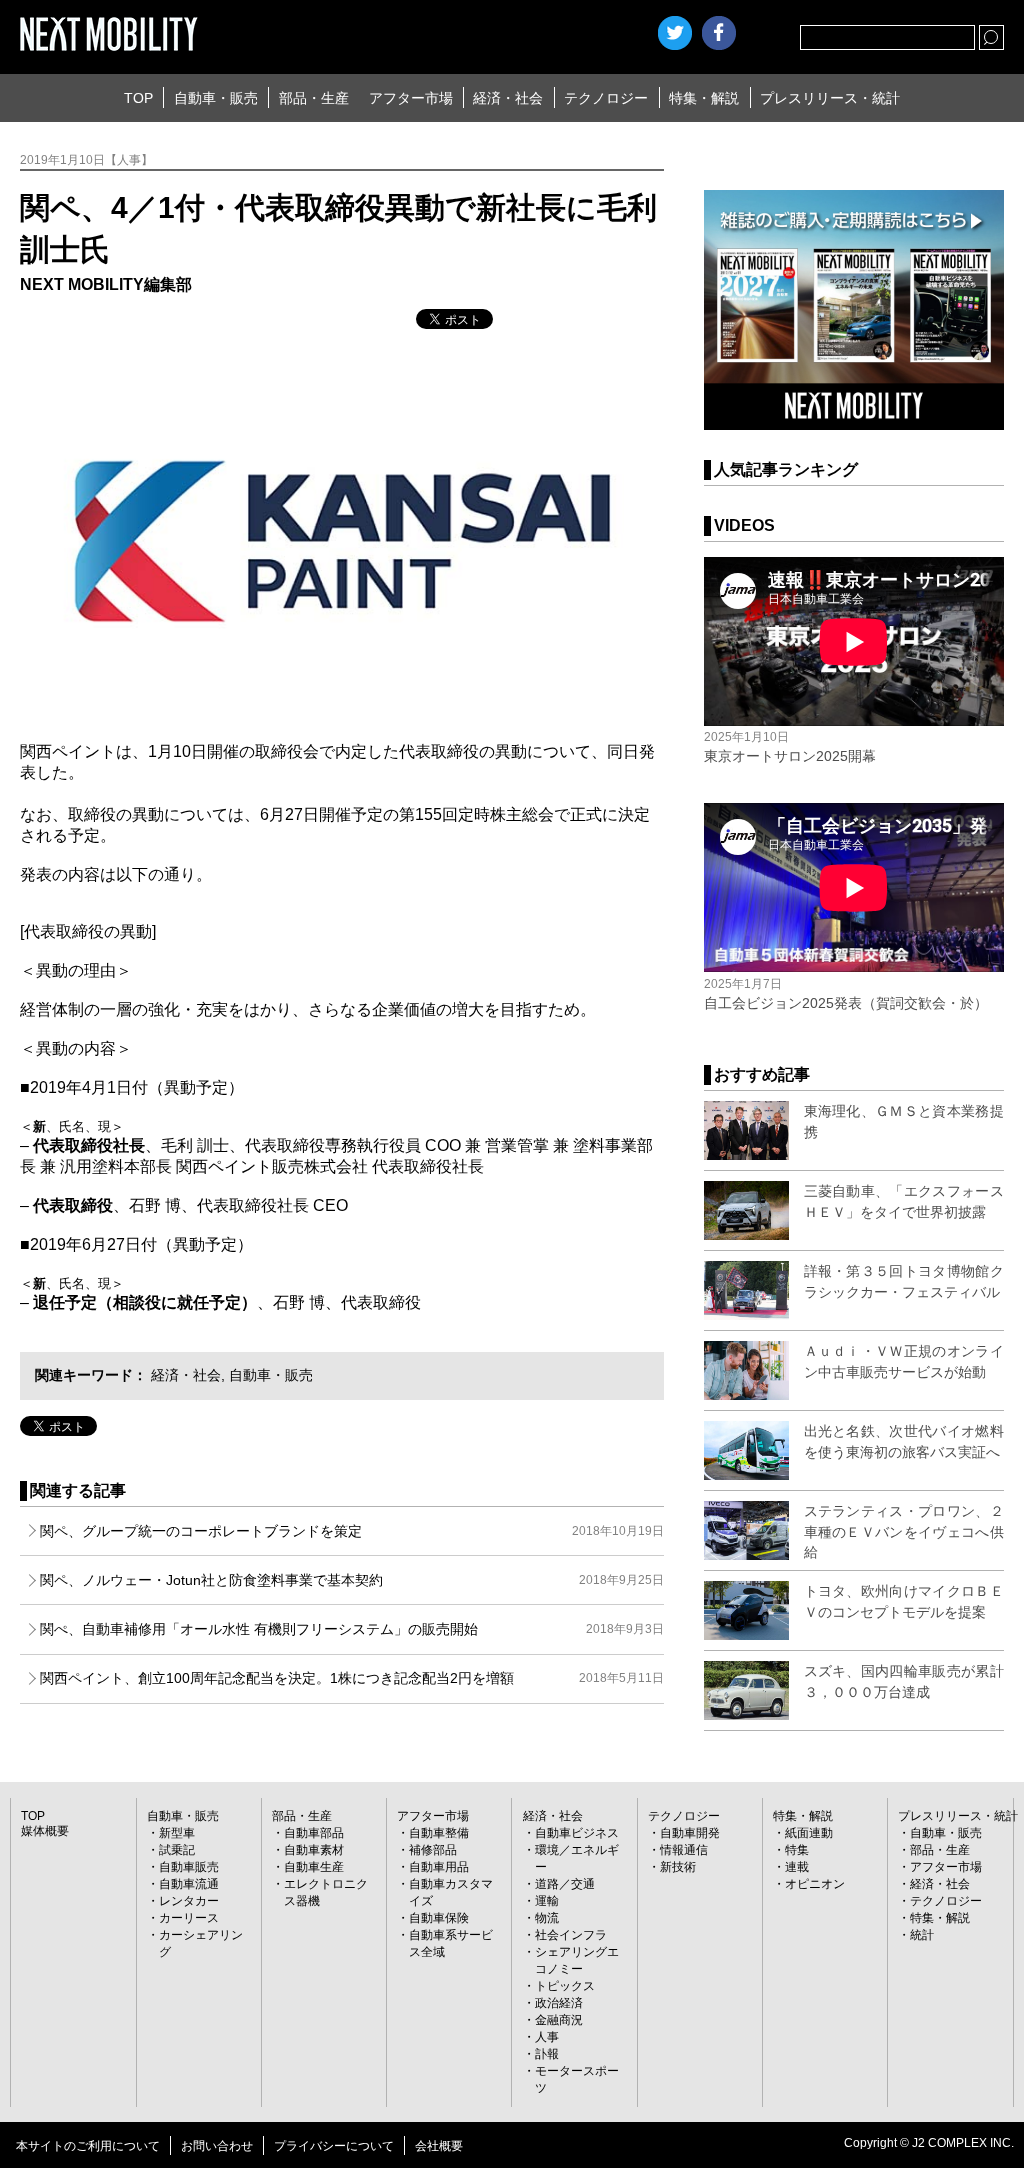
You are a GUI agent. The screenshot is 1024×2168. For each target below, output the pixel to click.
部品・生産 (314, 98)
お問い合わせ (217, 2146)
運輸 (547, 1901)
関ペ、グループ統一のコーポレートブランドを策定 (351, 1531)
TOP (138, 98)
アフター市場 (411, 98)
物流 (547, 1918)
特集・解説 (704, 98)
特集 (797, 1850)
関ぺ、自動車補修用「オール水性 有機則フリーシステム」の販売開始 (351, 1629)
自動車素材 (314, 1850)
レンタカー (189, 1901)
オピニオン (815, 1884)
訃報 (547, 2054)
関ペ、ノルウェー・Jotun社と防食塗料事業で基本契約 (351, 1580)
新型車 (177, 1833)
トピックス (565, 1986)
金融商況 (559, 2020)
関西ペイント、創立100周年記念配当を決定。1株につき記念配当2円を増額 (351, 1678)
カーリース (189, 1918)
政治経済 (559, 2003)
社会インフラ (571, 1935)
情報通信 (684, 1850)
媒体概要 (45, 1831)
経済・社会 (508, 98)
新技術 (678, 1867)
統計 (922, 1935)
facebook (719, 33)
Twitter (675, 33)
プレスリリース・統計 (830, 98)
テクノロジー (606, 98)
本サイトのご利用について (88, 2146)
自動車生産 (314, 1867)
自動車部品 (314, 1833)
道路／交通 (565, 1884)
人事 (547, 2037)
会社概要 (439, 2146)
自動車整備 (439, 1833)
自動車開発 (690, 1833)
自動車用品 (439, 1867)
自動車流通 (189, 1884)
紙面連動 (809, 1833)
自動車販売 (189, 1867)
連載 (797, 1867)
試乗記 (177, 1850)
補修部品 (433, 1850)
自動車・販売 (216, 98)
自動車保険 (439, 1918)
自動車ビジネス (577, 1833)
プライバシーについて (334, 2146)
